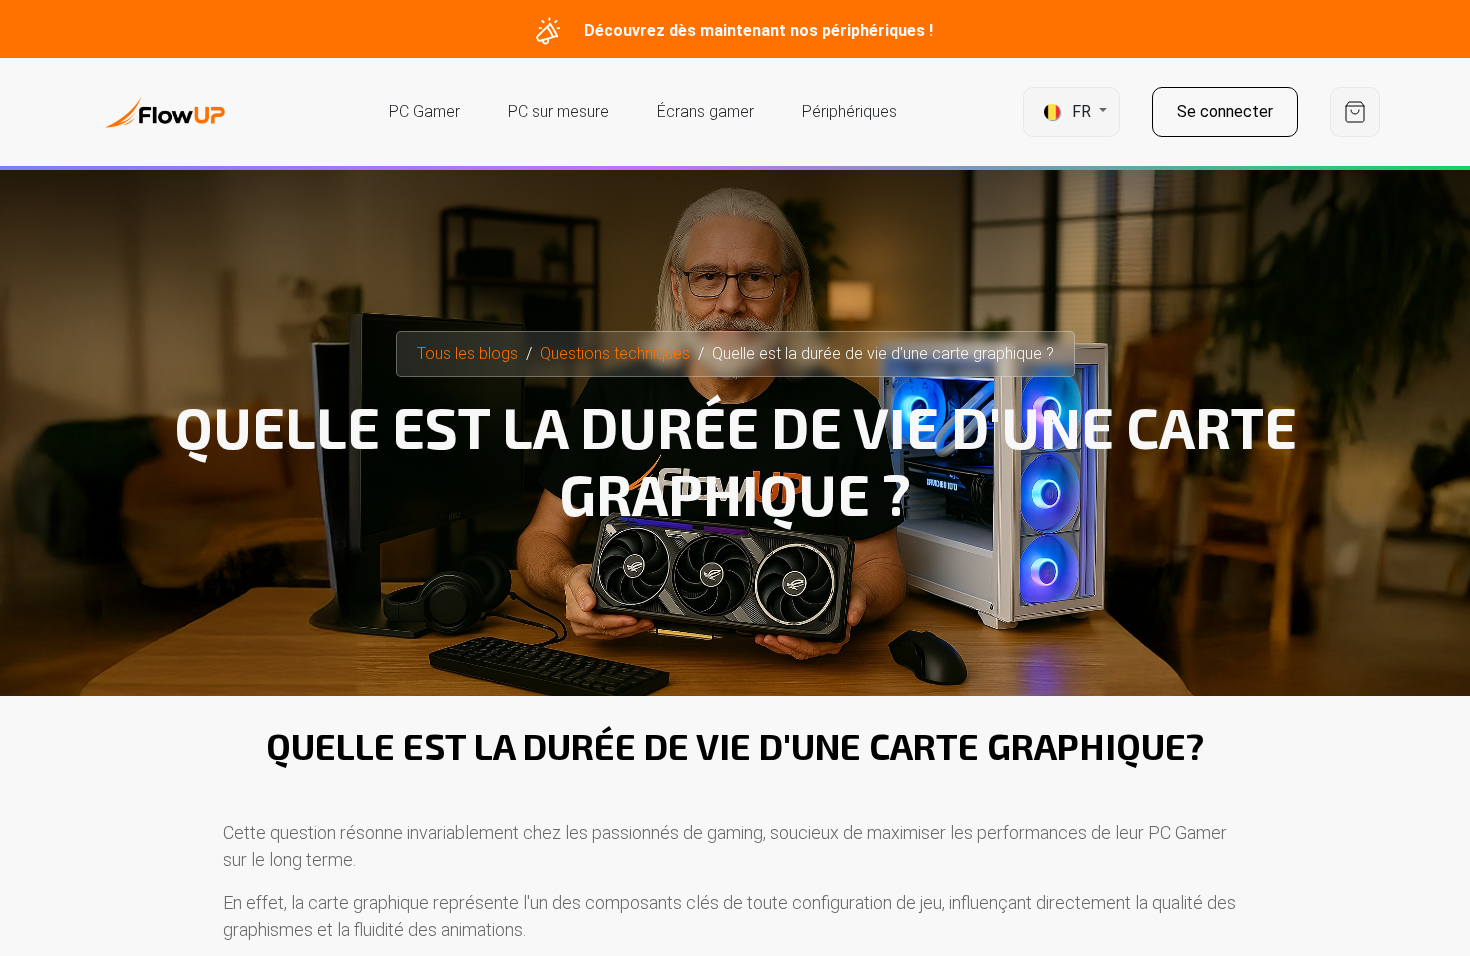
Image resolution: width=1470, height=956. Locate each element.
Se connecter (1225, 111)
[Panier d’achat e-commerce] (1355, 112)
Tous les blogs (467, 353)
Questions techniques (615, 353)
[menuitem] (424, 112)
